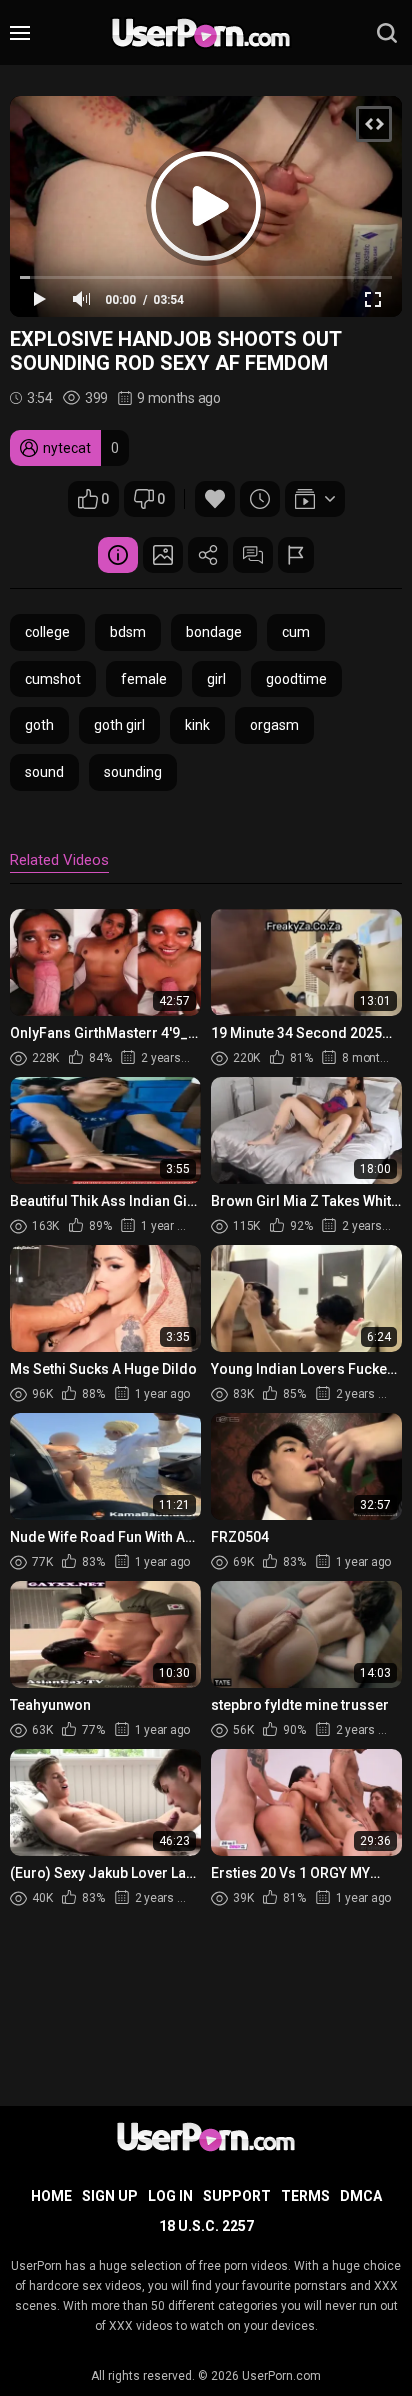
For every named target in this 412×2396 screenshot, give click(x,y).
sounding (133, 772)
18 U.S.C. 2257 (206, 2226)
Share (208, 555)
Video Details (118, 555)
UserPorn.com (281, 2376)
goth (39, 725)
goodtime (296, 679)
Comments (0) (253, 555)
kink (197, 725)
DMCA (361, 2196)
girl (216, 679)
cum (296, 632)
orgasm (274, 725)
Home (51, 2196)
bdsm (128, 632)
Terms (305, 2196)
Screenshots (163, 555)
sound (44, 772)
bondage (214, 632)
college (47, 632)
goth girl (119, 725)
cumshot (53, 679)
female (144, 679)
